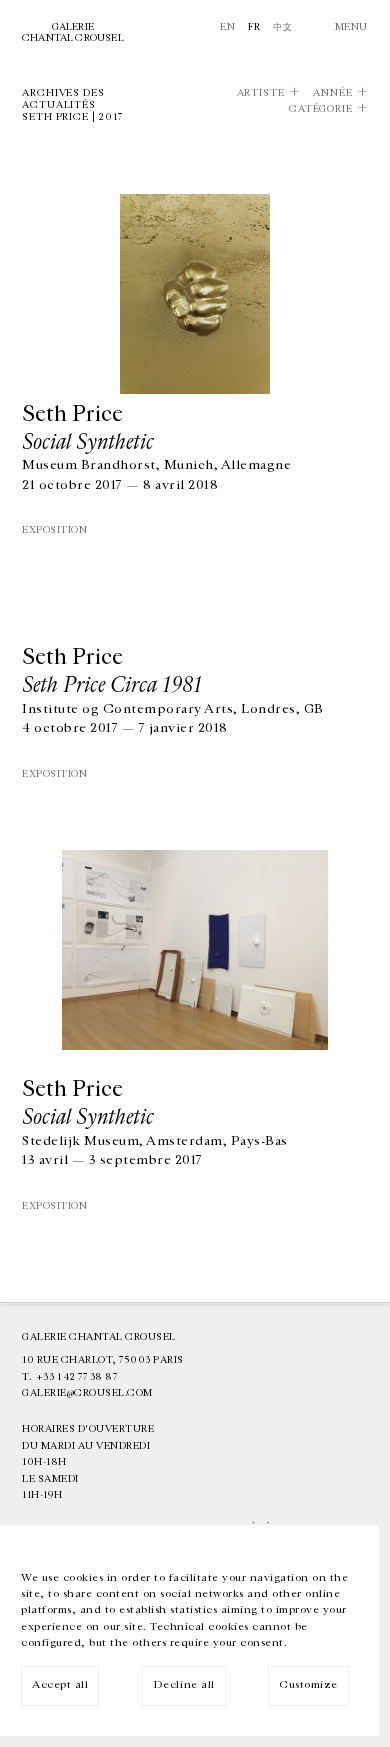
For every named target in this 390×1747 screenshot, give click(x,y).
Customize (308, 1684)
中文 (282, 27)
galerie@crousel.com (87, 1393)
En (227, 27)
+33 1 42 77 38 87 (77, 1377)
